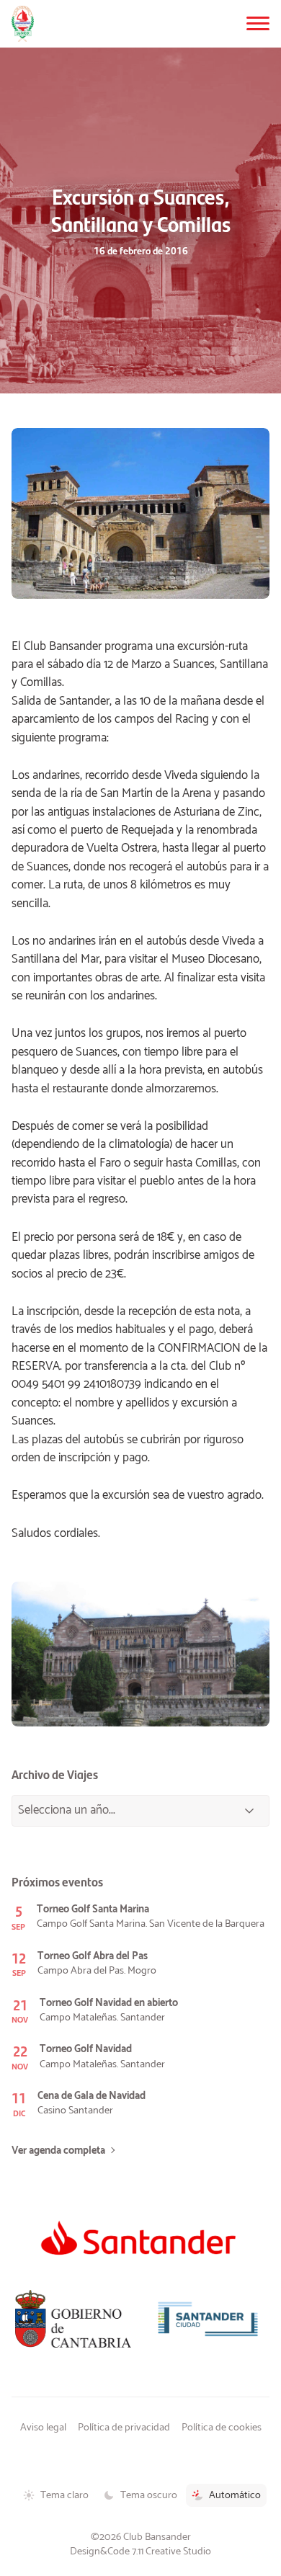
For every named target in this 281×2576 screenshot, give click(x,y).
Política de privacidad (124, 2428)
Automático (235, 2495)
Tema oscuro (149, 2495)
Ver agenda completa (58, 2151)
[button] (258, 23)
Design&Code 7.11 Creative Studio (140, 2552)
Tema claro (64, 2495)
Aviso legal (43, 2428)
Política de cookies (222, 2428)
